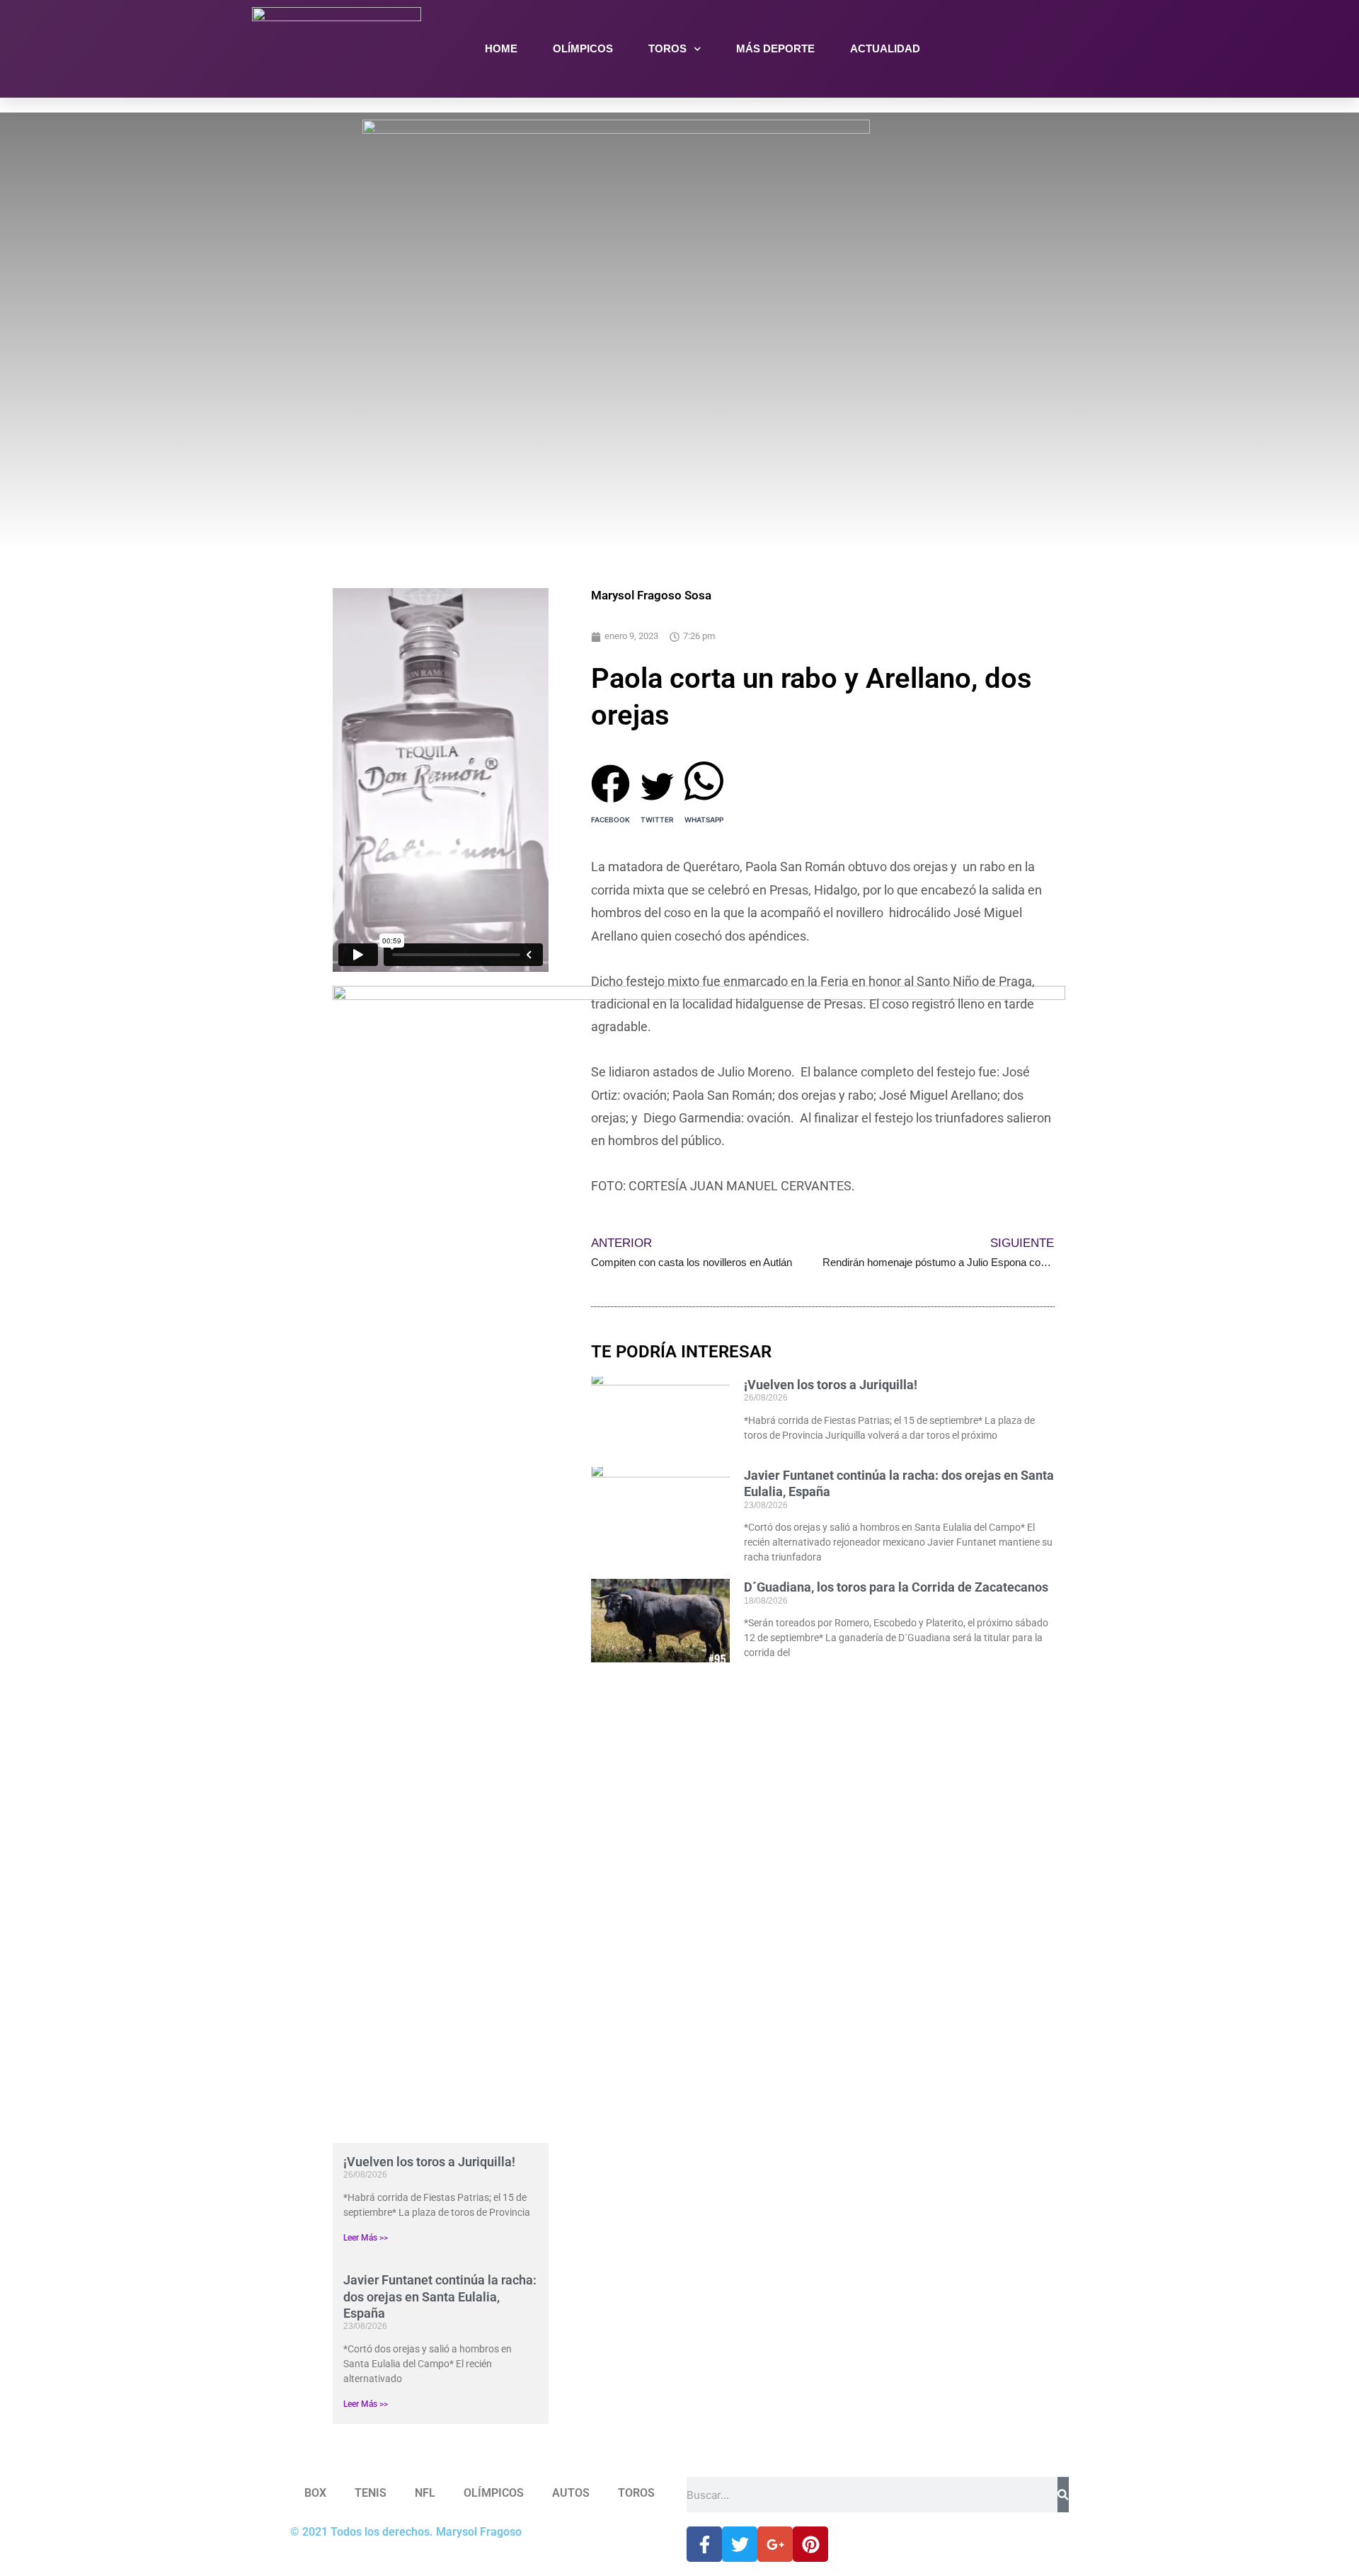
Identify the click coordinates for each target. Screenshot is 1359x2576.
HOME (501, 48)
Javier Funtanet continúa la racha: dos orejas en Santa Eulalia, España (440, 2296)
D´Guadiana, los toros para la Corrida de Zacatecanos (896, 1587)
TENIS (371, 2493)
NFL (425, 2493)
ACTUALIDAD (885, 48)
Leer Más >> (366, 2238)
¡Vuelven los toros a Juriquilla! (429, 2162)
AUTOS (571, 2493)
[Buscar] (1063, 2495)
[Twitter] (1060, 49)
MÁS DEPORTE (775, 48)
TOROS (667, 48)
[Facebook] (1028, 49)
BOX (315, 2493)
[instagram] (1091, 49)
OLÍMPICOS (583, 48)
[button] (610, 777)
